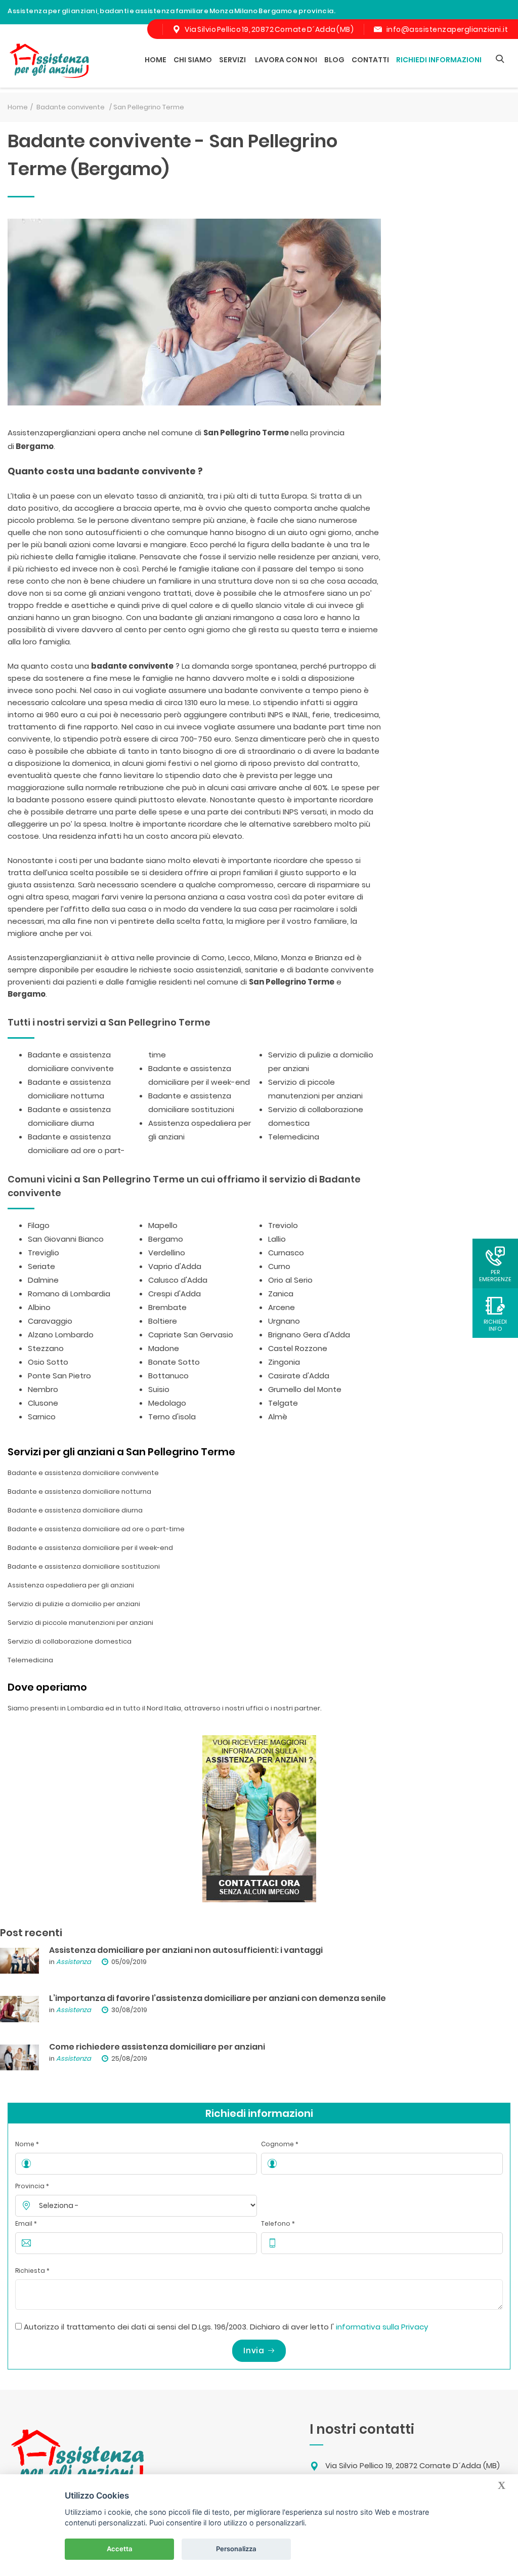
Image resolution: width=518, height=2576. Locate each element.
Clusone (43, 1403)
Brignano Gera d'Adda (309, 1335)
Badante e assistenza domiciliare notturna (79, 1491)
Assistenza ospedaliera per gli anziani (71, 1585)
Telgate (283, 1403)
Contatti (370, 60)
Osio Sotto (48, 1362)
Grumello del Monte (305, 1389)
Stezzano (46, 1348)
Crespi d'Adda (175, 1294)
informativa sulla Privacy (382, 2327)
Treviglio (44, 1253)
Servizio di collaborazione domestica (70, 1641)
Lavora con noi (286, 60)
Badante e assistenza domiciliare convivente (83, 1473)
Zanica (281, 1294)
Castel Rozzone (298, 1348)
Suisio (159, 1389)
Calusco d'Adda (178, 1280)
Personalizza (236, 2549)
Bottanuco (168, 1376)
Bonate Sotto (174, 1362)
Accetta (120, 2549)
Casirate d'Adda (299, 1376)
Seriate (41, 1266)
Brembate (167, 1307)
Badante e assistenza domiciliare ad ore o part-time (96, 1529)
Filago (39, 1225)
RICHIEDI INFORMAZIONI (439, 60)
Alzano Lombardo (61, 1335)
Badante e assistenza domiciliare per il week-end (90, 1548)
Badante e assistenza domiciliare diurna (75, 1510)
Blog (334, 60)
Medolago (167, 1403)
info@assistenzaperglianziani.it (447, 29)
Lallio (277, 1239)
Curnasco (286, 1253)
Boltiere (163, 1321)
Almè (278, 1417)
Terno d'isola (172, 1417)
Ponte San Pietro (59, 1376)
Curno (279, 1266)
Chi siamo (193, 60)
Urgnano (284, 1321)
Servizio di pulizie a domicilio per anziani (74, 1604)
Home (156, 60)
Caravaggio (50, 1321)
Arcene (282, 1307)
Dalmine (43, 1280)
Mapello (163, 1225)
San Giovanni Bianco (66, 1239)
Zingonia (284, 1362)
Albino (39, 1307)
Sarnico (42, 1417)
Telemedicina (294, 1137)
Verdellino (167, 1253)
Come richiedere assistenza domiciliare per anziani (157, 2047)
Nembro (43, 1389)
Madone (164, 1348)
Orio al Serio (290, 1280)
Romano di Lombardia (69, 1294)
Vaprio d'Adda (175, 1266)
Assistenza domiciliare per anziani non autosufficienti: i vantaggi (186, 1950)
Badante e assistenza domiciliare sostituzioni (84, 1566)
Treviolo (283, 1225)
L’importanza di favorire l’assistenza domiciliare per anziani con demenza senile (218, 1998)
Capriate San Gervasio (191, 1335)
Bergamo (166, 1239)
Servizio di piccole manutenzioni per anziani (80, 1623)
